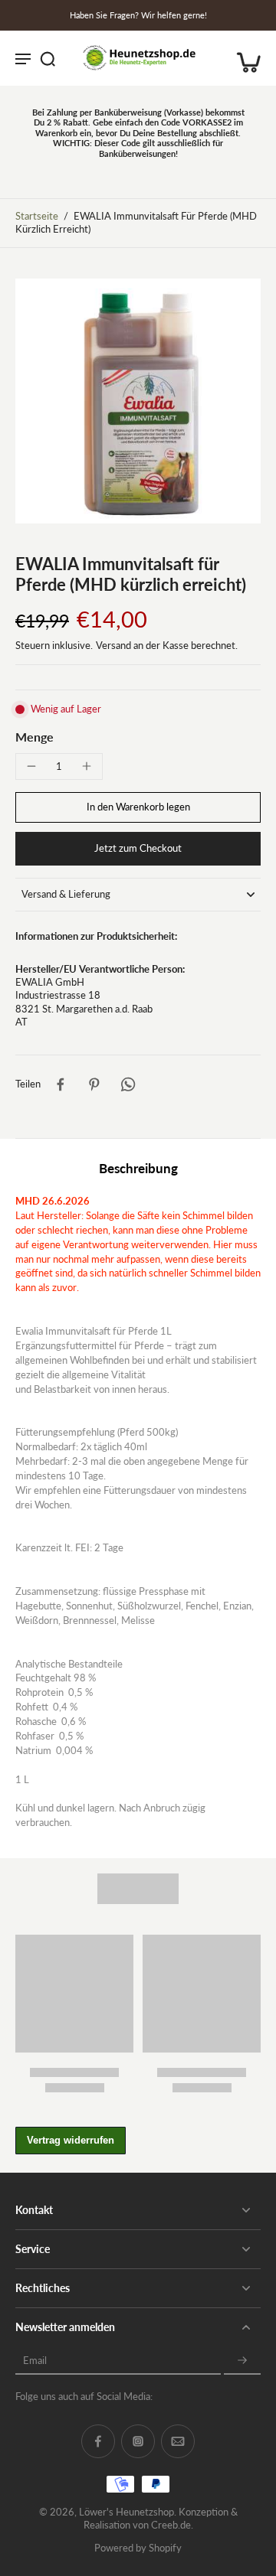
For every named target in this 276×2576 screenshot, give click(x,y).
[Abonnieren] (242, 2361)
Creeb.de (171, 2525)
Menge (34, 737)
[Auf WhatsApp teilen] (128, 1084)
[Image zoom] (138, 401)
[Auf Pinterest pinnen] (94, 1084)
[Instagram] (138, 2441)
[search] (48, 58)
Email (35, 2361)
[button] (138, 808)
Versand (115, 646)
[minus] (31, 766)
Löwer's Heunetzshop (127, 2512)
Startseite (37, 216)
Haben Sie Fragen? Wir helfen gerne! (138, 15)
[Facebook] (98, 2441)
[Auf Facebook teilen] (61, 1084)
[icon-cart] (244, 58)
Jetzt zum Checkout (138, 848)
